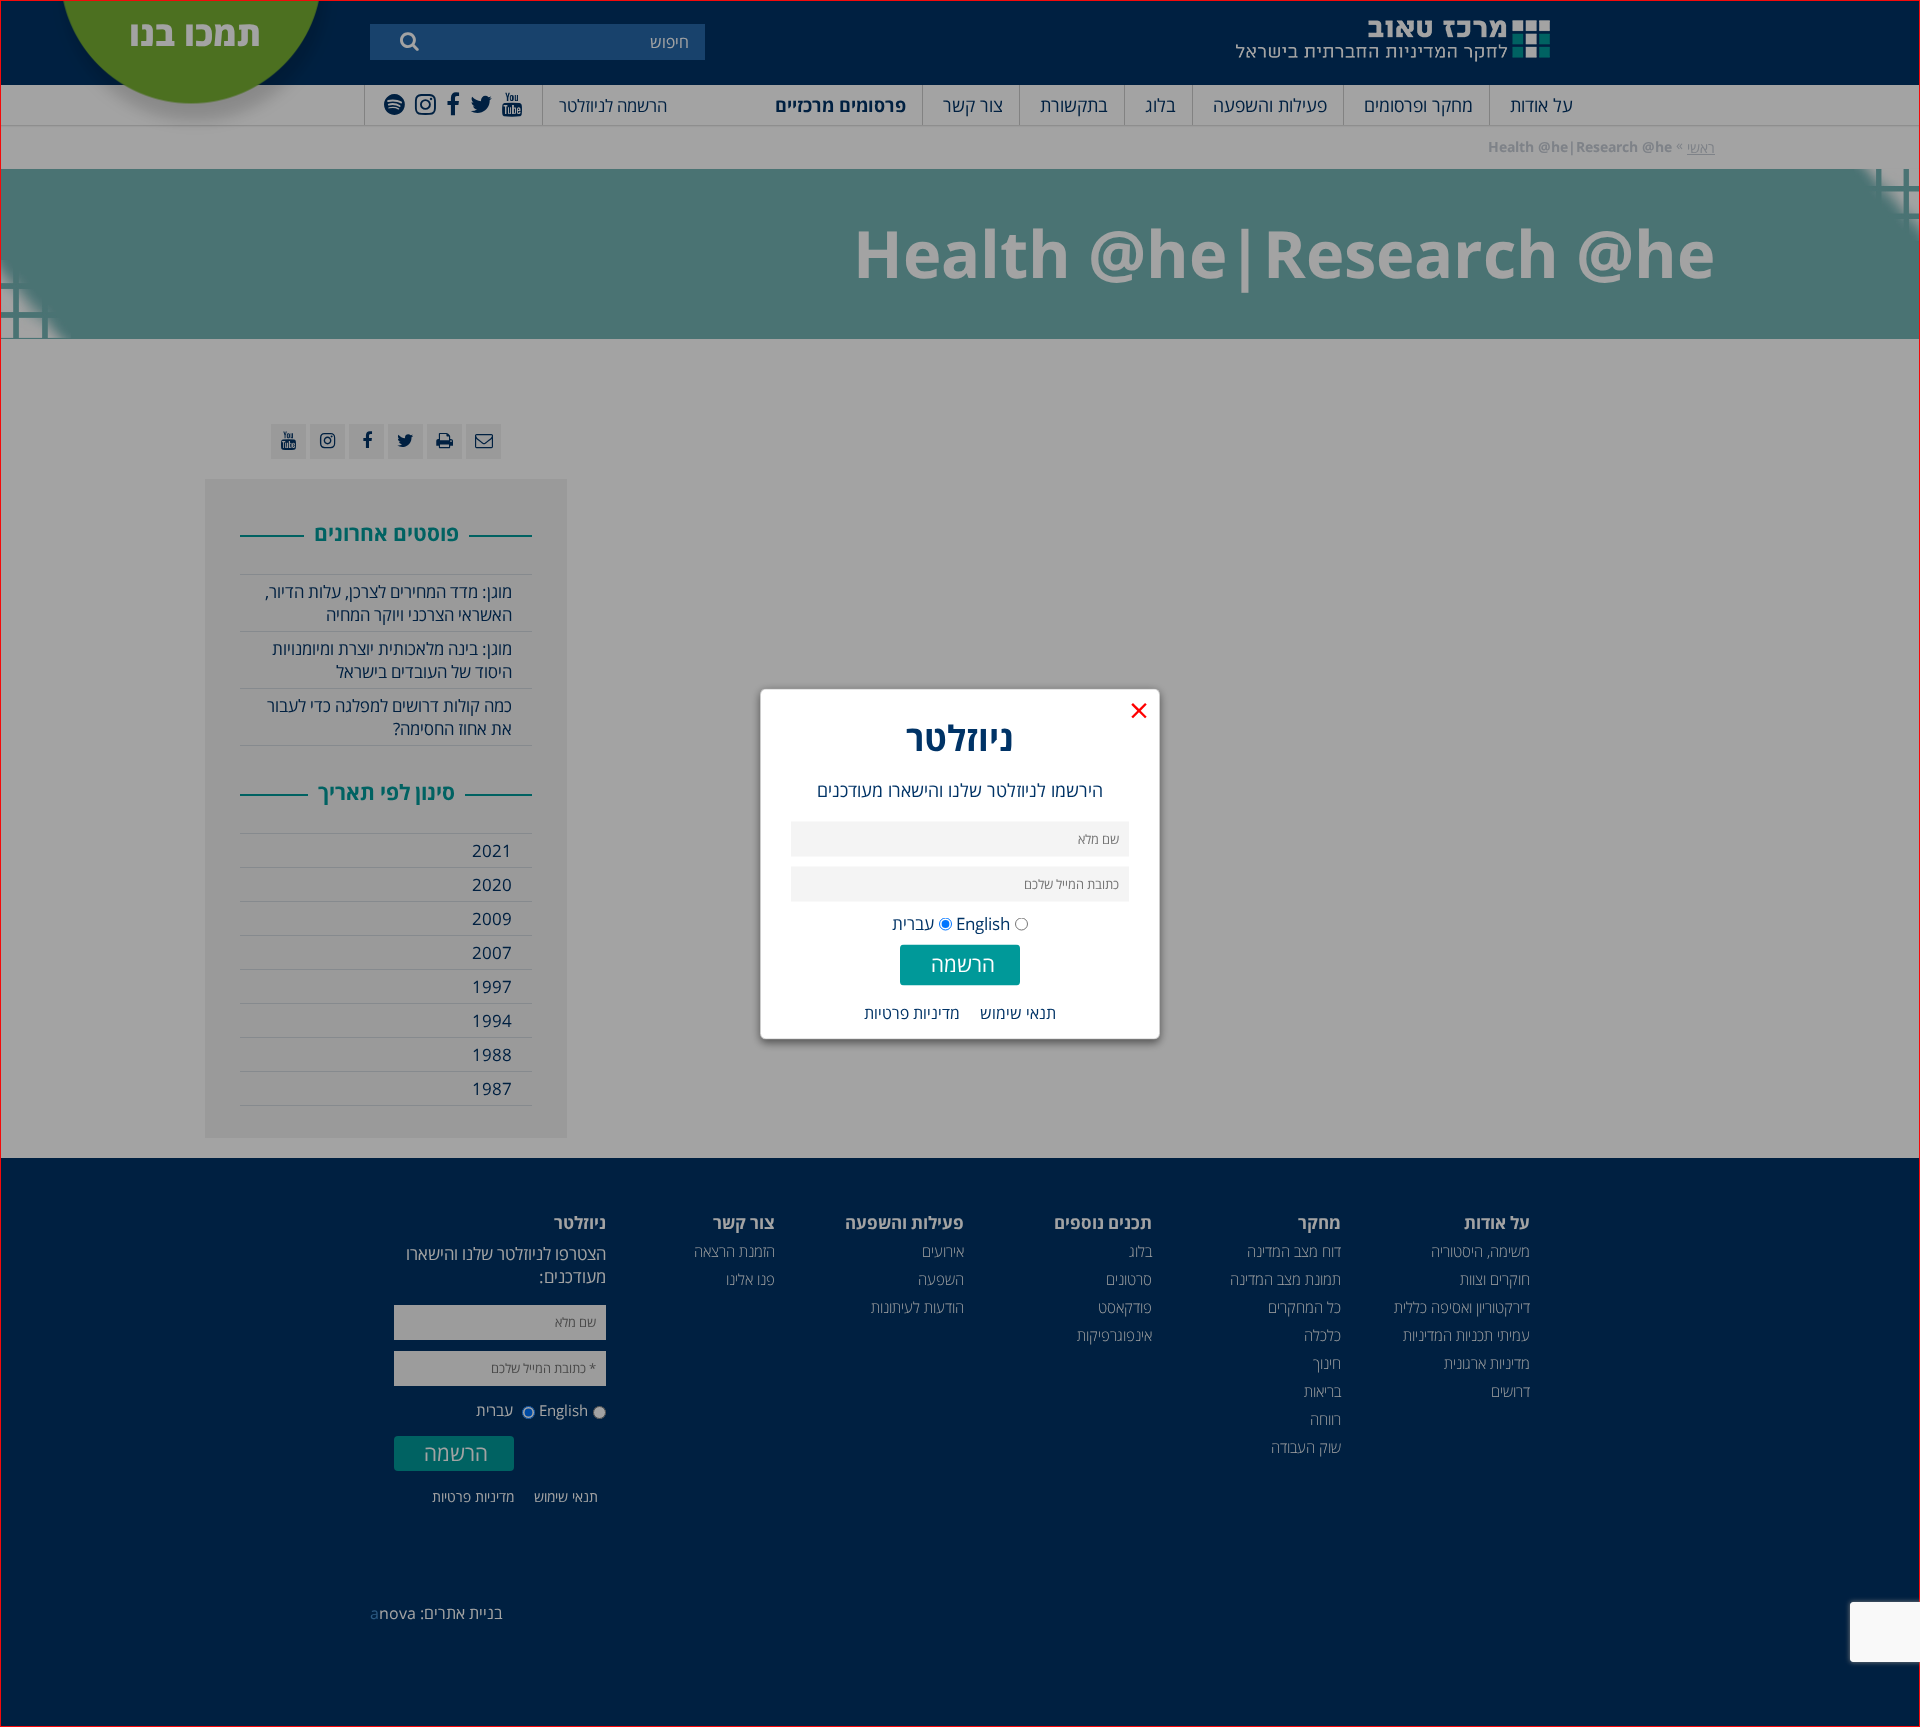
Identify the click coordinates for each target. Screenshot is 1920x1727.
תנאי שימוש (1018, 1012)
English (983, 922)
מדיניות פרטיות (912, 1012)
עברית (913, 922)
